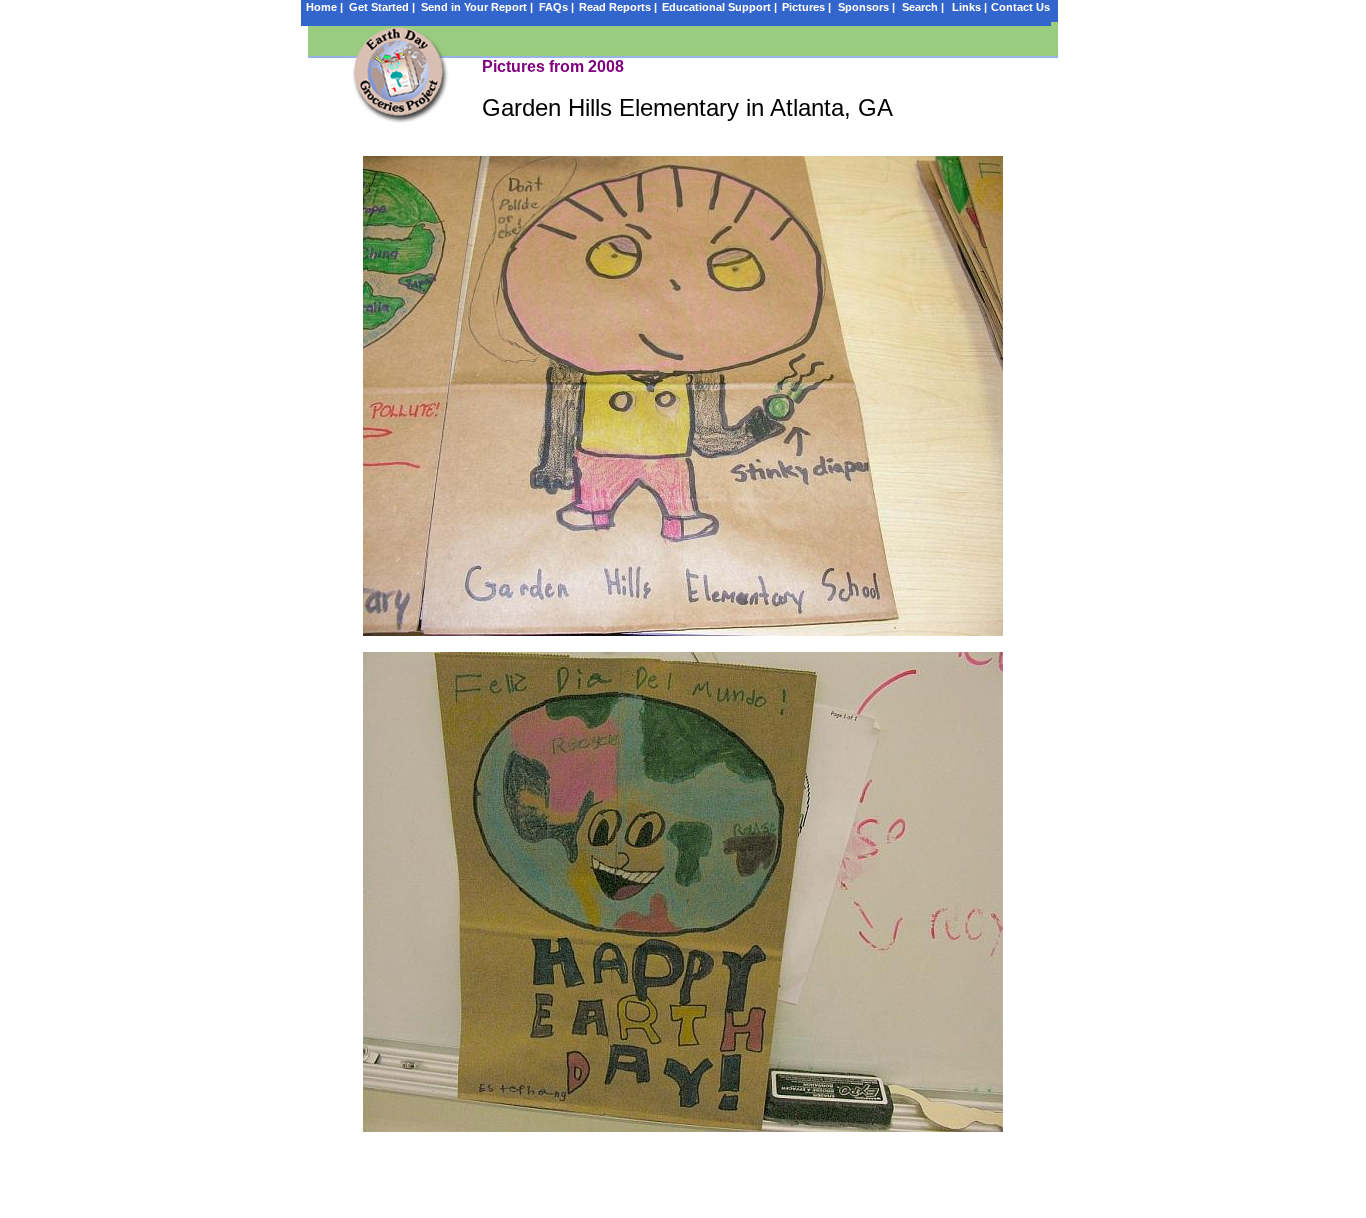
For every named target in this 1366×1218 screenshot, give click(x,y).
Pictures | (806, 7)
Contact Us (1020, 7)
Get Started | (382, 7)
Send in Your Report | (477, 7)
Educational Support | (719, 7)
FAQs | (556, 7)
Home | (324, 7)
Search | (923, 7)
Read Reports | (618, 7)
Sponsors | (866, 7)
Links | (969, 7)
